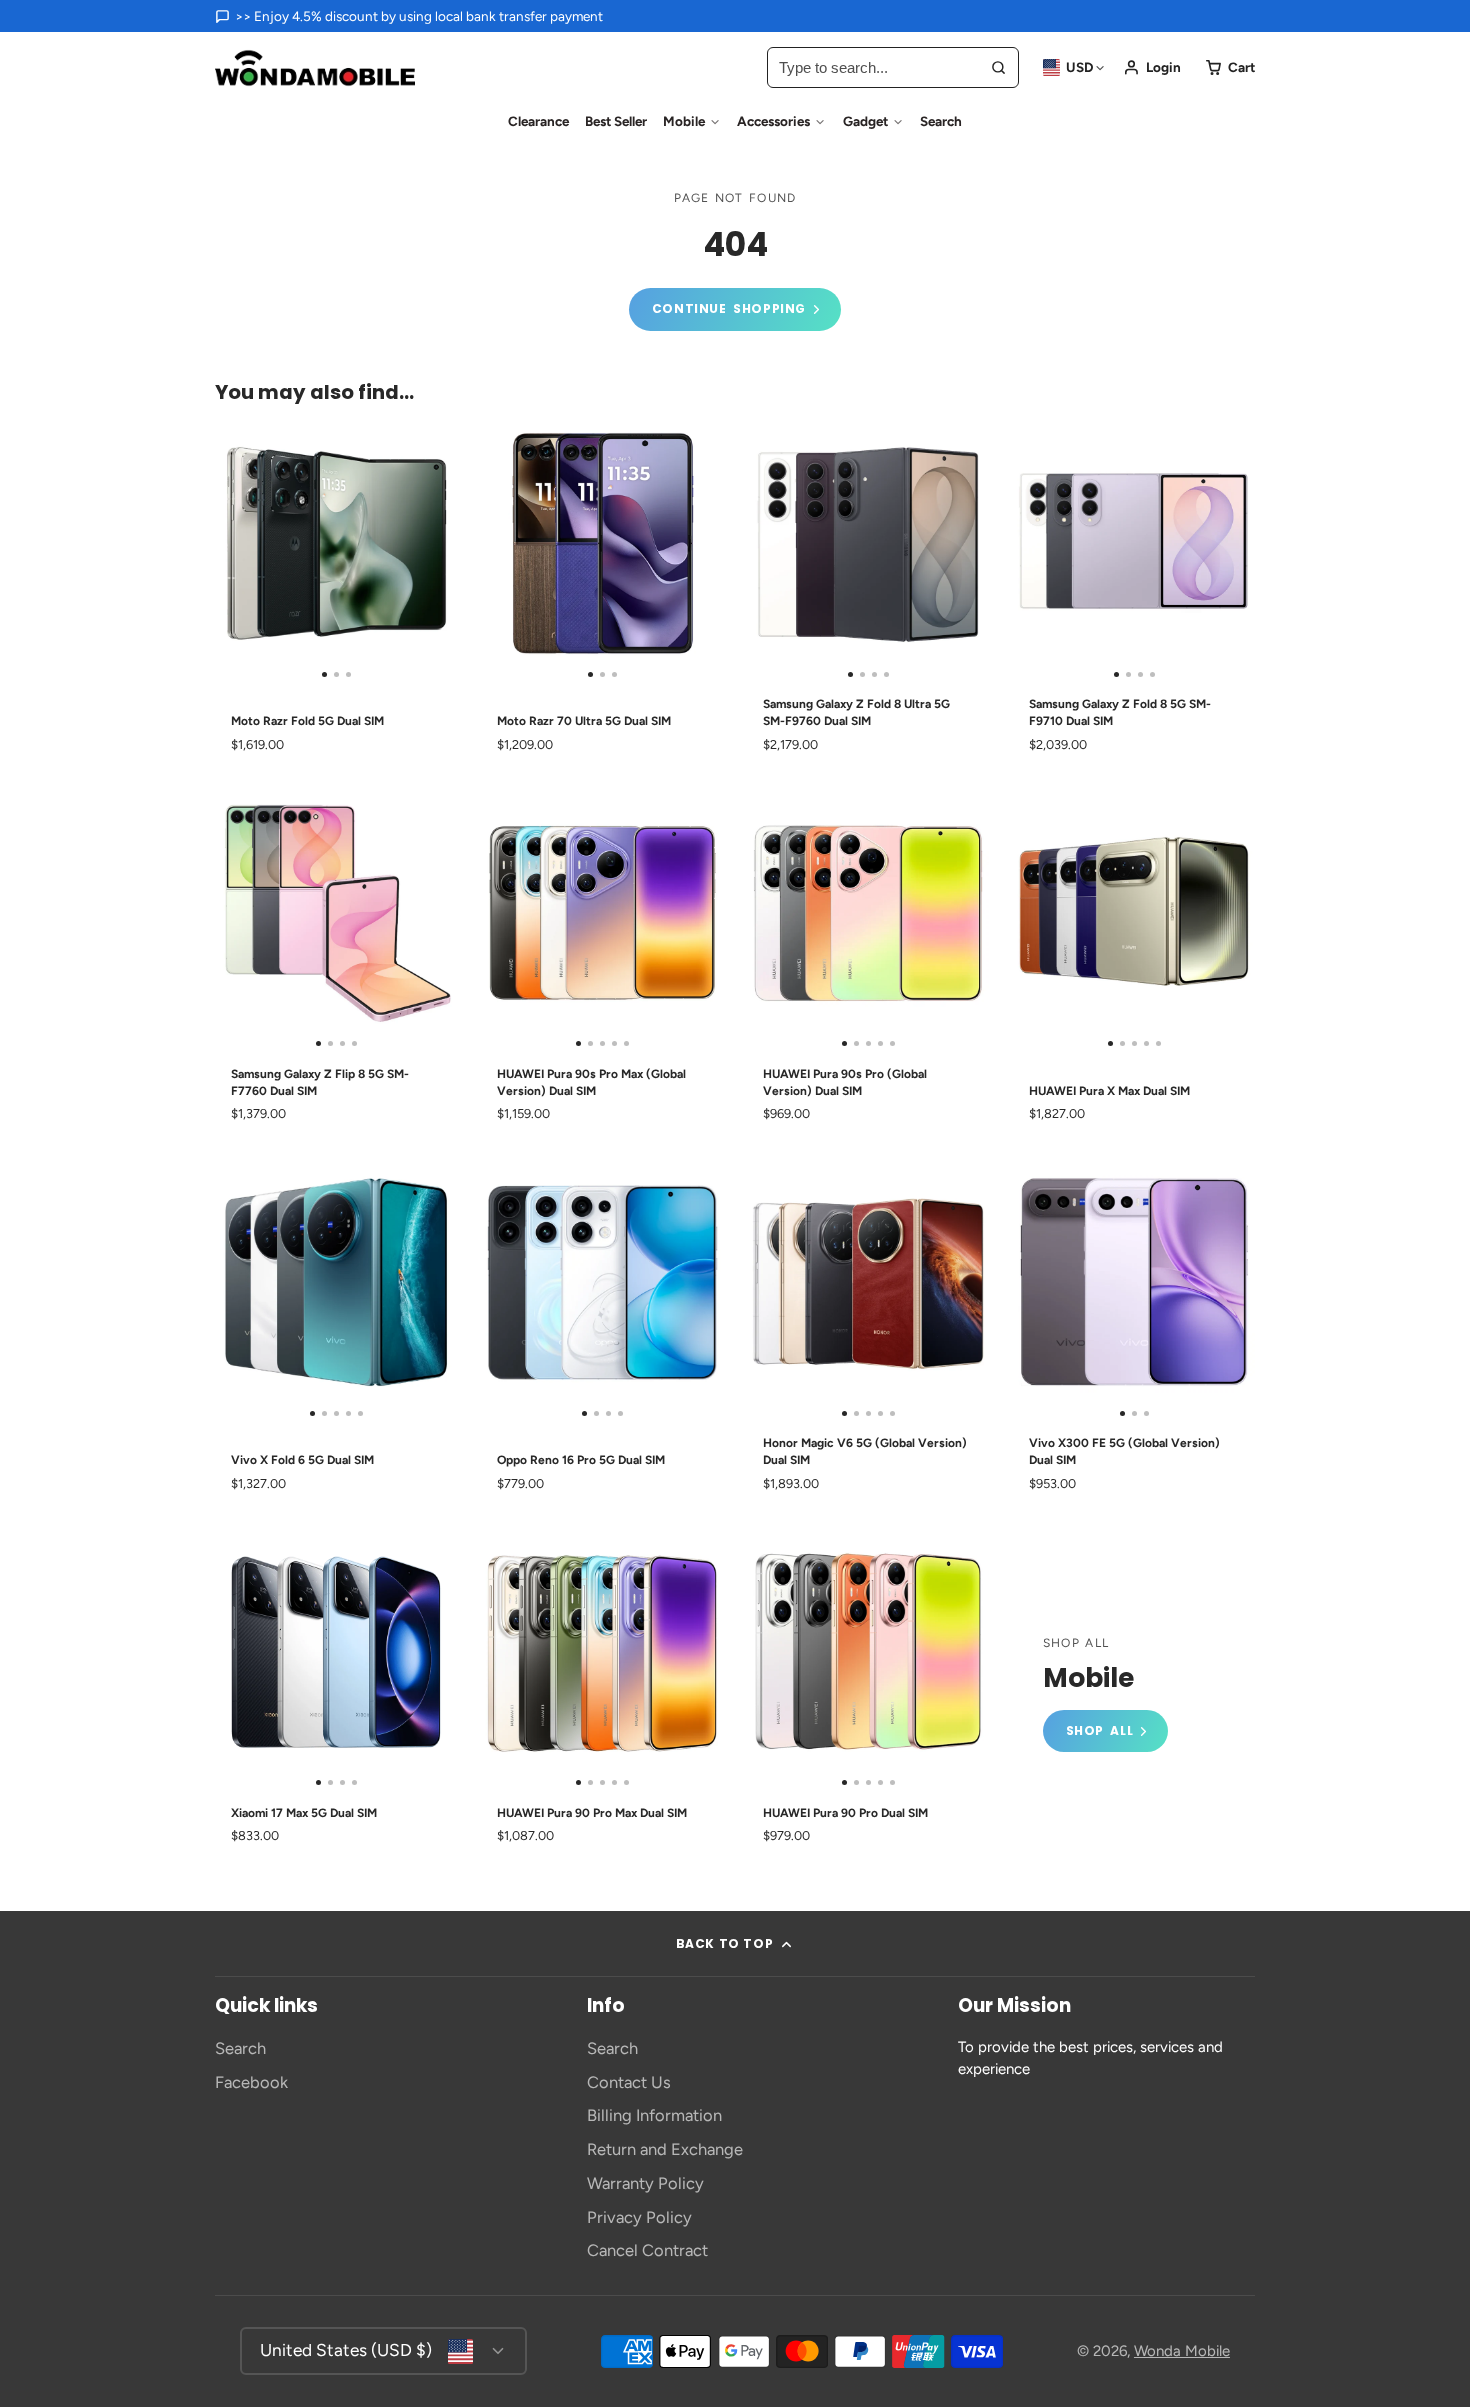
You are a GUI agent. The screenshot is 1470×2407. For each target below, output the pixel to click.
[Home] (315, 68)
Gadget (865, 121)
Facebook (251, 2082)
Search (941, 121)
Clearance (538, 121)
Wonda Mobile (1182, 2351)
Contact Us (629, 2082)
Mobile (684, 121)
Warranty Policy (645, 2183)
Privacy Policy (639, 2217)
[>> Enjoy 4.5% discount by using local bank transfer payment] (409, 16)
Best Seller (616, 121)
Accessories (773, 121)
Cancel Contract (647, 2250)
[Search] (998, 67)
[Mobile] (1105, 1694)
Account (1152, 67)
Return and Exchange (665, 2149)
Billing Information (654, 2115)
